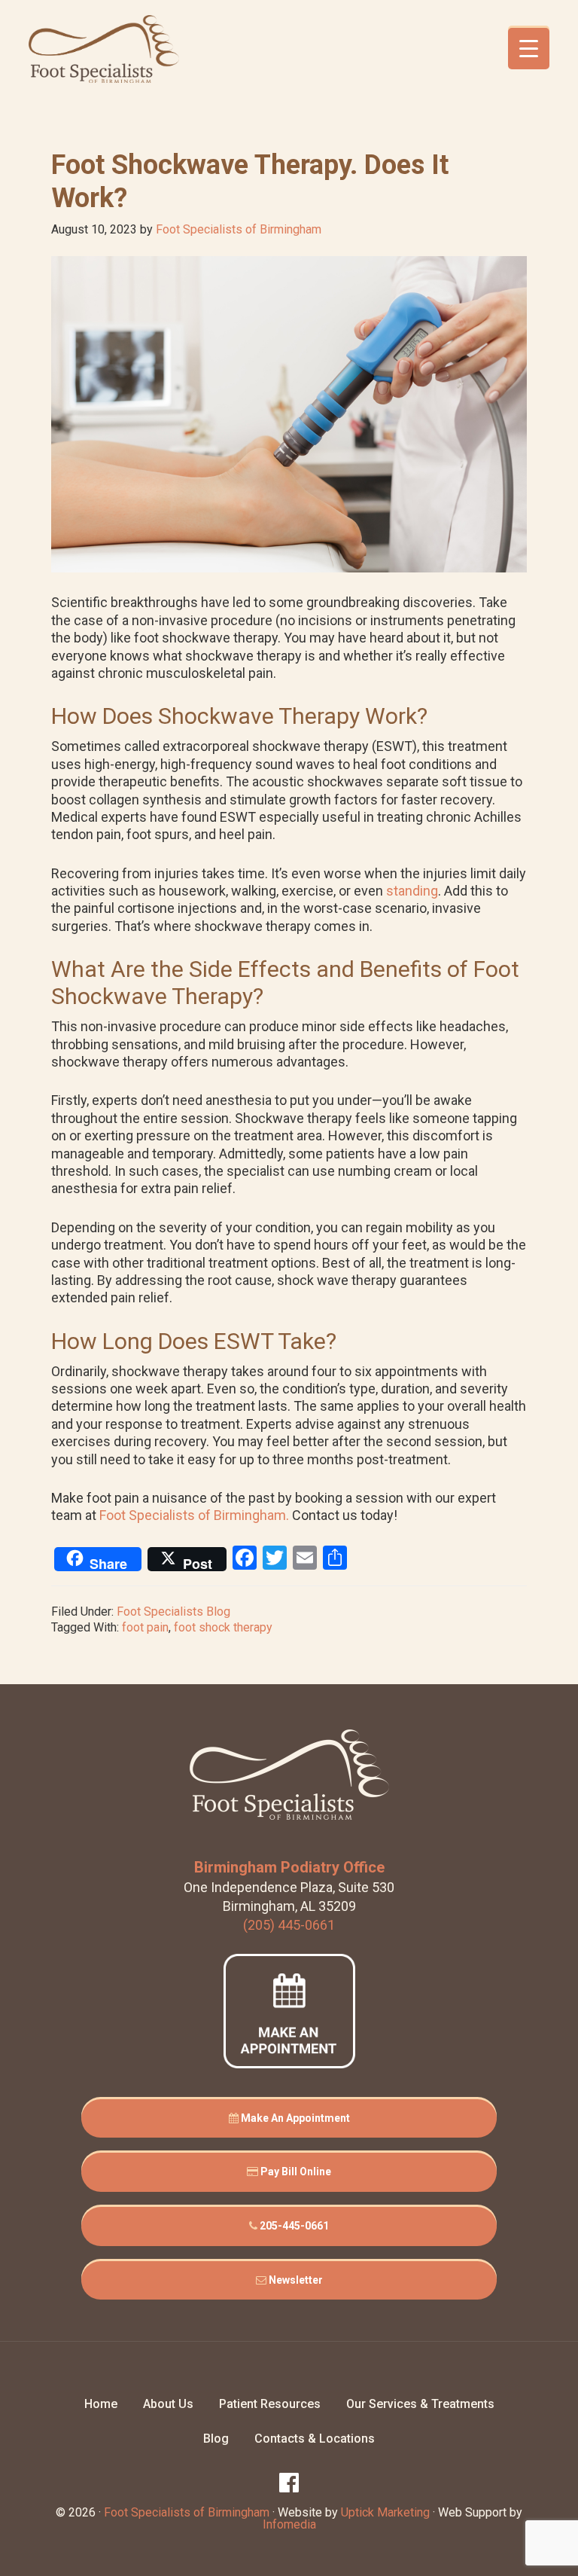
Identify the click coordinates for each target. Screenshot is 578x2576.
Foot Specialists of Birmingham (104, 49)
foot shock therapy (223, 1627)
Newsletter (295, 2280)
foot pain (145, 1627)
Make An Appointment (294, 2118)
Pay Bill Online (295, 2172)
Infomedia (289, 2524)
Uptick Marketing (385, 2512)
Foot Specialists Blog (173, 1612)
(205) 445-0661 (289, 1925)
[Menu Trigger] (529, 49)
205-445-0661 (293, 2226)
